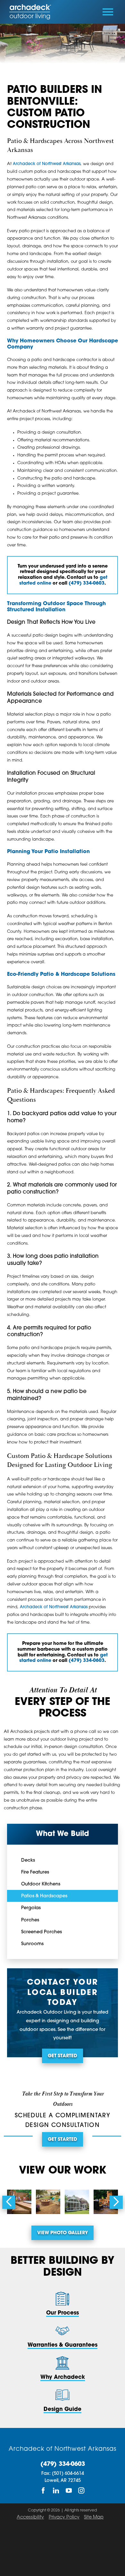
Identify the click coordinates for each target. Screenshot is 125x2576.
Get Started (63, 2056)
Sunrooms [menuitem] (32, 1944)
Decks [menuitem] (28, 1861)
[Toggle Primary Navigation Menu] (108, 12)
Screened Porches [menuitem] (42, 1932)
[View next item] (116, 2202)
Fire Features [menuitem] (35, 1872)
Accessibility (30, 2517)
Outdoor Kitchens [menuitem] (41, 1884)
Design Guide (63, 2409)
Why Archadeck (63, 2377)
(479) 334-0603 (63, 2465)
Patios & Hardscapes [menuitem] (44, 1896)
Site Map (94, 2517)
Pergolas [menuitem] (31, 1908)
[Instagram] (82, 2491)
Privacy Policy (64, 2517)
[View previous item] (9, 2202)
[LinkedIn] (56, 2491)
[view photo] (19, 2202)
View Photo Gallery (63, 2233)
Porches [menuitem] (30, 1920)
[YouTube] (69, 2491)
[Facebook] (43, 2491)
